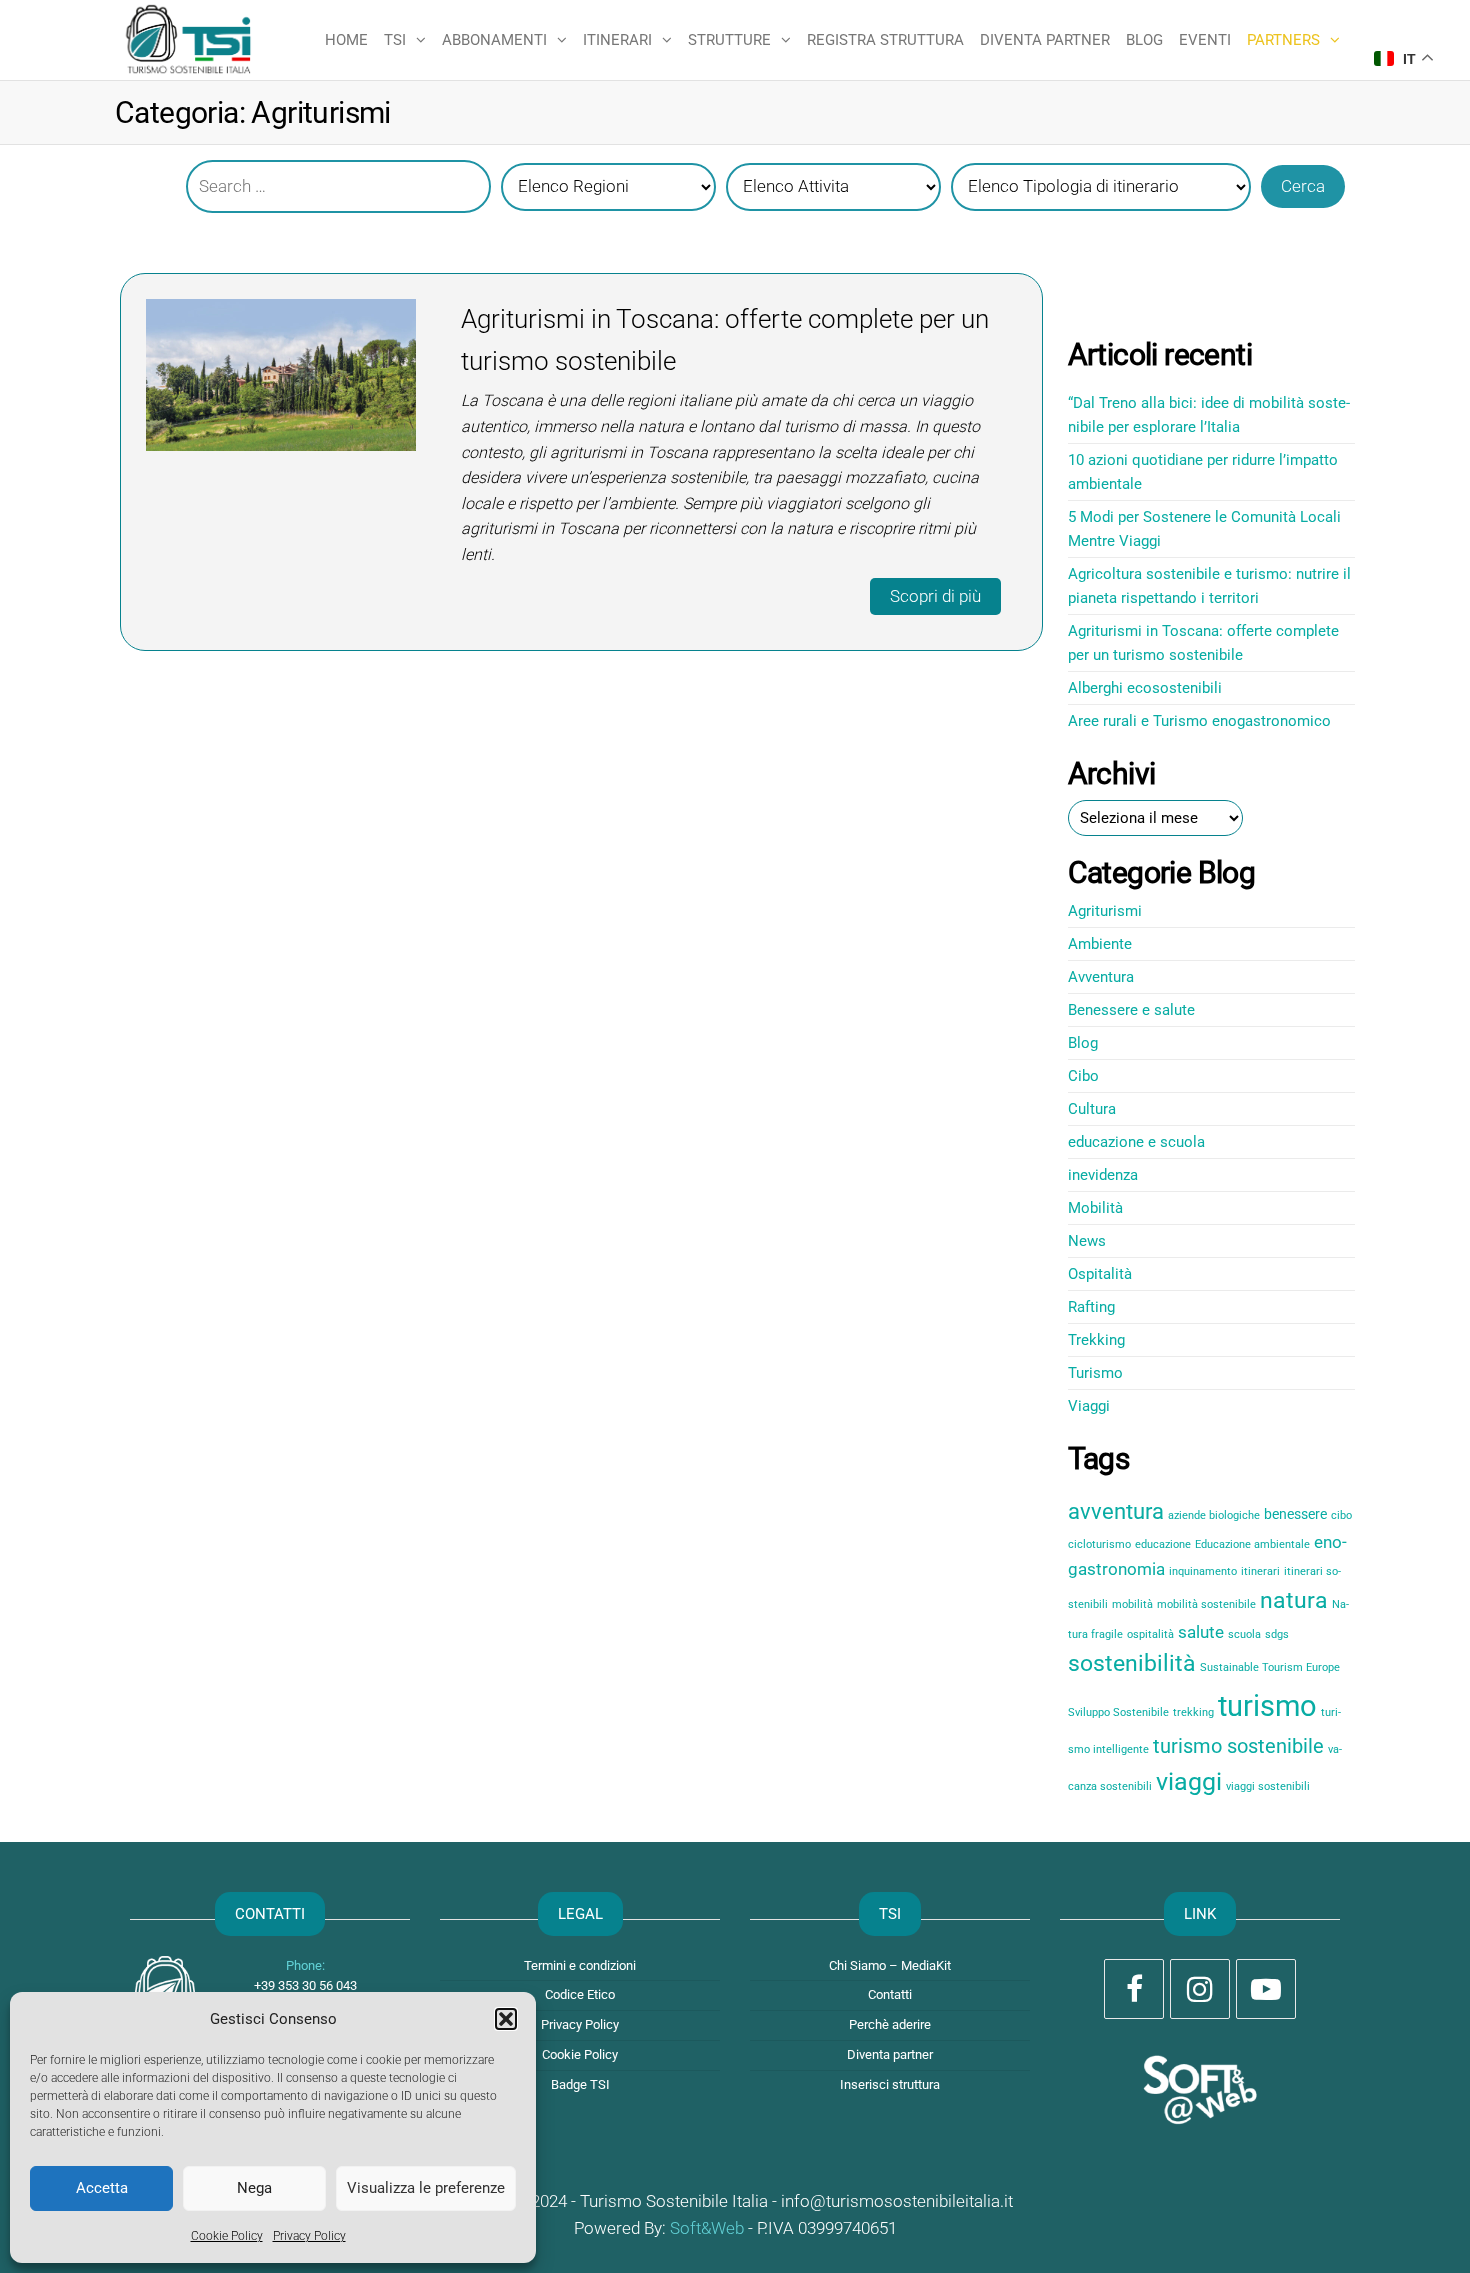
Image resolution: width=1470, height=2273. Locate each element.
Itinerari (617, 40)
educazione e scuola (1136, 1142)
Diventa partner (1045, 40)
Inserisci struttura (890, 2084)
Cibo (1083, 1076)
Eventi (1205, 40)
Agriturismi (1105, 911)
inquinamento (1203, 1571)
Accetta (102, 2188)
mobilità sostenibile (1206, 1604)
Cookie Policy (227, 2236)
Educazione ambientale (1252, 1544)
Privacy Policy (309, 2236)
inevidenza (1103, 1175)
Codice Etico (580, 1994)
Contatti (890, 1994)
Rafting (1091, 1307)
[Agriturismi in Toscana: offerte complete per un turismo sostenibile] (281, 374)
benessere (1295, 1514)
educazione (1163, 1544)
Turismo (1095, 1373)
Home (346, 40)
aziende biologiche (1214, 1515)
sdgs (1277, 1634)
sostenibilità (1132, 1663)
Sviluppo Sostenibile (1118, 1712)
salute (1201, 1632)
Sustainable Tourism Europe (1270, 1667)
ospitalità (1150, 1634)
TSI (395, 40)
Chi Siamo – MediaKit (890, 1965)
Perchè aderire (890, 2024)
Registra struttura (885, 40)
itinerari (1260, 1571)
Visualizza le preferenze (426, 2188)
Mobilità (1095, 1208)
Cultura (1092, 1109)
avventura (1116, 1511)
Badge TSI (580, 2084)
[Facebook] (1134, 1989)
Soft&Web (707, 2228)
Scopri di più (935, 596)
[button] (506, 2019)
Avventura (1101, 977)
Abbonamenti (494, 40)
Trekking (1096, 1340)
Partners (1283, 40)
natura (1294, 1600)
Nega (254, 2188)
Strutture (729, 40)
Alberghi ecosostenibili (1145, 688)
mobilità (1132, 1604)
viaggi (1189, 1781)
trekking (1193, 1712)
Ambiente (1100, 944)
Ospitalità (1100, 1274)
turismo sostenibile (1238, 1746)
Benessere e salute (1131, 1010)
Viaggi (1089, 1406)
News (1087, 1241)
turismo (1267, 1706)
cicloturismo (1099, 1544)
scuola (1244, 1634)
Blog (1144, 40)
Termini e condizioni (580, 1965)
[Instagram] (1200, 1989)
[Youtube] (1266, 1989)
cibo (1341, 1515)
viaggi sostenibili (1268, 1786)
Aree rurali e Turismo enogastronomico (1199, 721)
